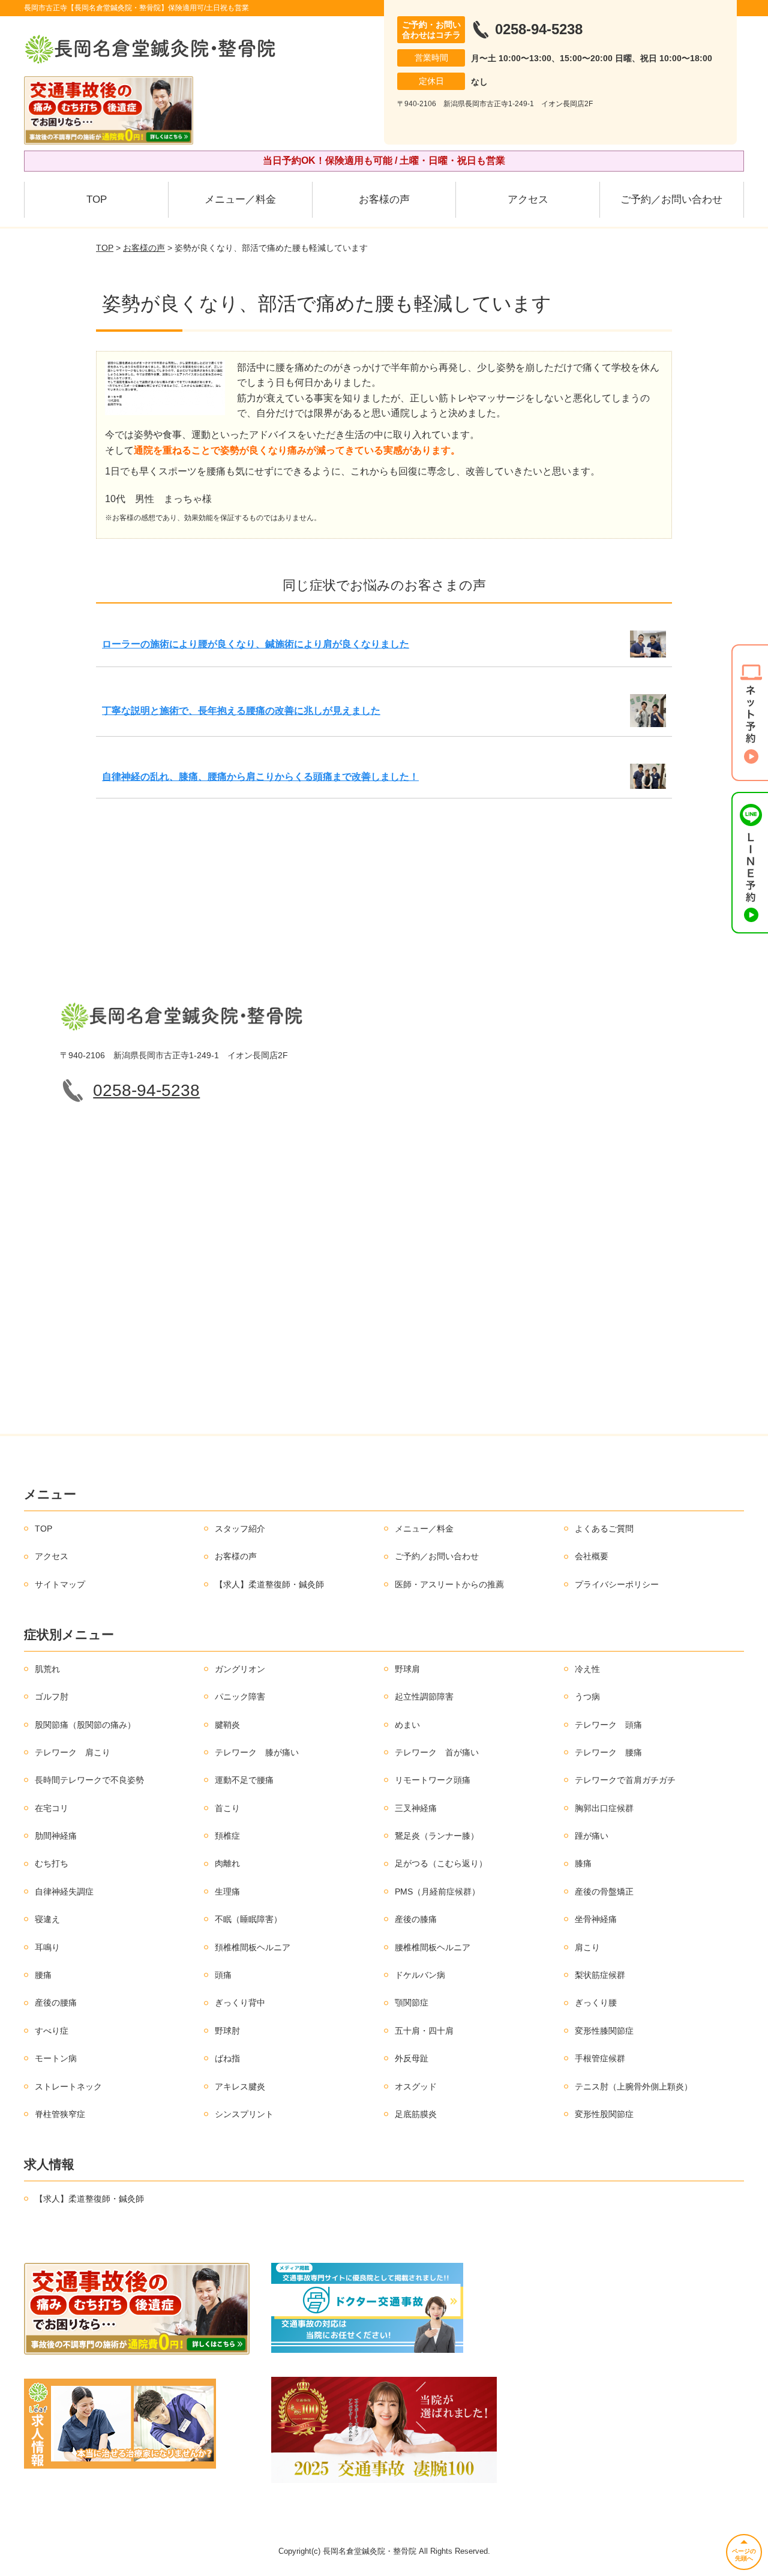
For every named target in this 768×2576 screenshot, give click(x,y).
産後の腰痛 (56, 2002)
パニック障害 (240, 1697)
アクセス (528, 199)
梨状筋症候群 (600, 1975)
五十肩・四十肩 (424, 2031)
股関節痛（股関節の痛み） (85, 1725)
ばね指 (227, 2058)
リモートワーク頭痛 (433, 1780)
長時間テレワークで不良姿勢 (89, 1780)
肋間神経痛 (56, 1836)
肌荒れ (47, 1669)
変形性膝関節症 (604, 2031)
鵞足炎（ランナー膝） (437, 1836)
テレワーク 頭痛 (608, 1725)
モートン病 (56, 2058)
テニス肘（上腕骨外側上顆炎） (634, 2086)
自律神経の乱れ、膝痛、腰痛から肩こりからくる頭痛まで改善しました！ (260, 777)
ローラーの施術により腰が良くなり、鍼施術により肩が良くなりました (256, 644)
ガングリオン (240, 1669)
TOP (97, 199)
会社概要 (592, 1556)
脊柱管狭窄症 (60, 2114)
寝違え (47, 1919)
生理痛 (227, 1892)
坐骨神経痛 (596, 1919)
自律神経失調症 (64, 1892)
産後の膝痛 (416, 1919)
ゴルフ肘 (52, 1697)
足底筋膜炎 (416, 2114)
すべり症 (52, 2031)
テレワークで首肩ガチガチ (625, 1780)
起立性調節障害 (424, 1697)
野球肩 (407, 1669)
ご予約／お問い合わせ (671, 199)
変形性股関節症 (604, 2114)
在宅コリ (52, 1808)
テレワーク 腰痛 (608, 1752)
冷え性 (587, 1669)
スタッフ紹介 (240, 1529)
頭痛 (223, 1975)
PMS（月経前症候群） (437, 1892)
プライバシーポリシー (617, 1584)
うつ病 (587, 1697)
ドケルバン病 (420, 1975)
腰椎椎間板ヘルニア (433, 1947)
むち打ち (52, 1863)
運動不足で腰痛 (244, 1780)
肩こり (587, 1947)
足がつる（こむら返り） (441, 1863)
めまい (407, 1725)
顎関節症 (412, 2002)
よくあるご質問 (604, 1529)
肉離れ (227, 1863)
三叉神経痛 (416, 1808)
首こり (227, 1808)
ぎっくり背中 (240, 2002)
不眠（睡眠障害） (248, 1919)
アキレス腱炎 (240, 2086)
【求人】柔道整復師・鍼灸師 (269, 1584)
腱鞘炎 (227, 1725)
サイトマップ (60, 1584)
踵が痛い (592, 1836)
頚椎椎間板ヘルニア (253, 1947)
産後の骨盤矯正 (604, 1892)
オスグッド (416, 2086)
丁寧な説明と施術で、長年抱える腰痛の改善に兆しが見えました (241, 711)
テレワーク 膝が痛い (257, 1752)
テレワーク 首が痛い (437, 1752)
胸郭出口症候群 (604, 1808)
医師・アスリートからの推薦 (449, 1584)
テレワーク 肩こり (73, 1752)
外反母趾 (412, 2058)
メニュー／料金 (240, 199)
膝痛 (583, 1863)
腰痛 (43, 1975)
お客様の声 (384, 199)
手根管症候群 (600, 2058)
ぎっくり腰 (596, 2002)
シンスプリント (244, 2114)
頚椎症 (227, 1836)
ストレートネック (68, 2086)
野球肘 (227, 2031)
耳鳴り (47, 1947)
